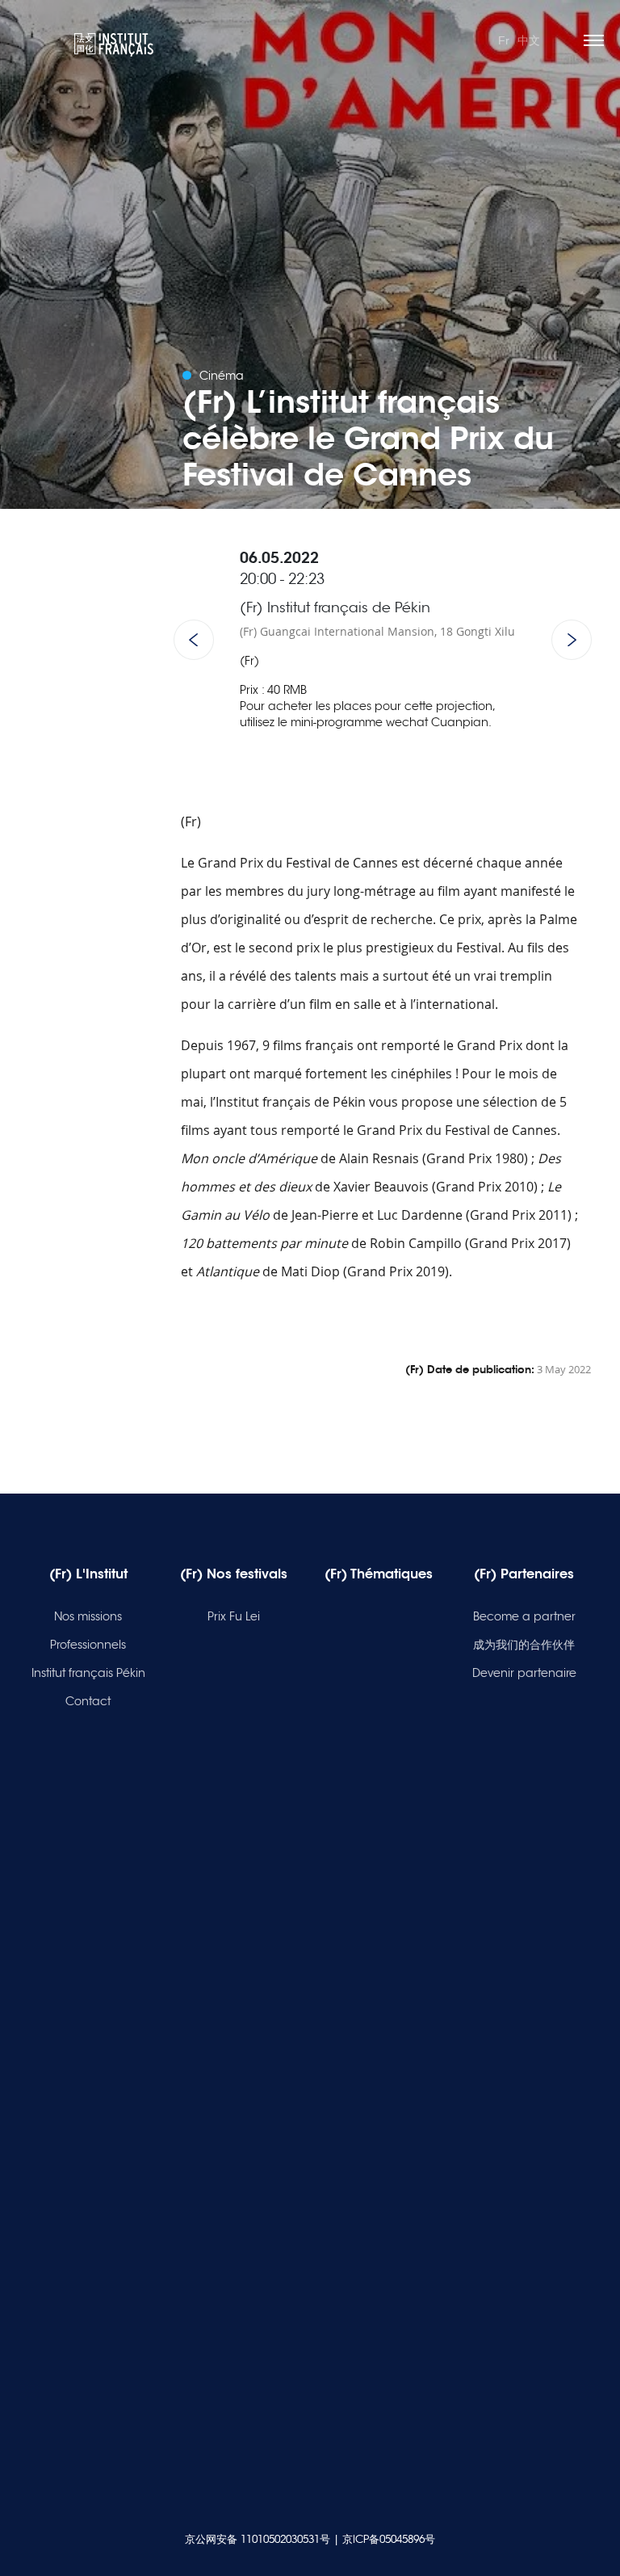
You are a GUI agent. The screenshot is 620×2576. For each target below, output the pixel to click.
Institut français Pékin (88, 1673)
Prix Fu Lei (234, 1616)
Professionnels (88, 1645)
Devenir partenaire (524, 1673)
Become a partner (524, 1616)
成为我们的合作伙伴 (524, 1645)
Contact (88, 1701)
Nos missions (88, 1616)
